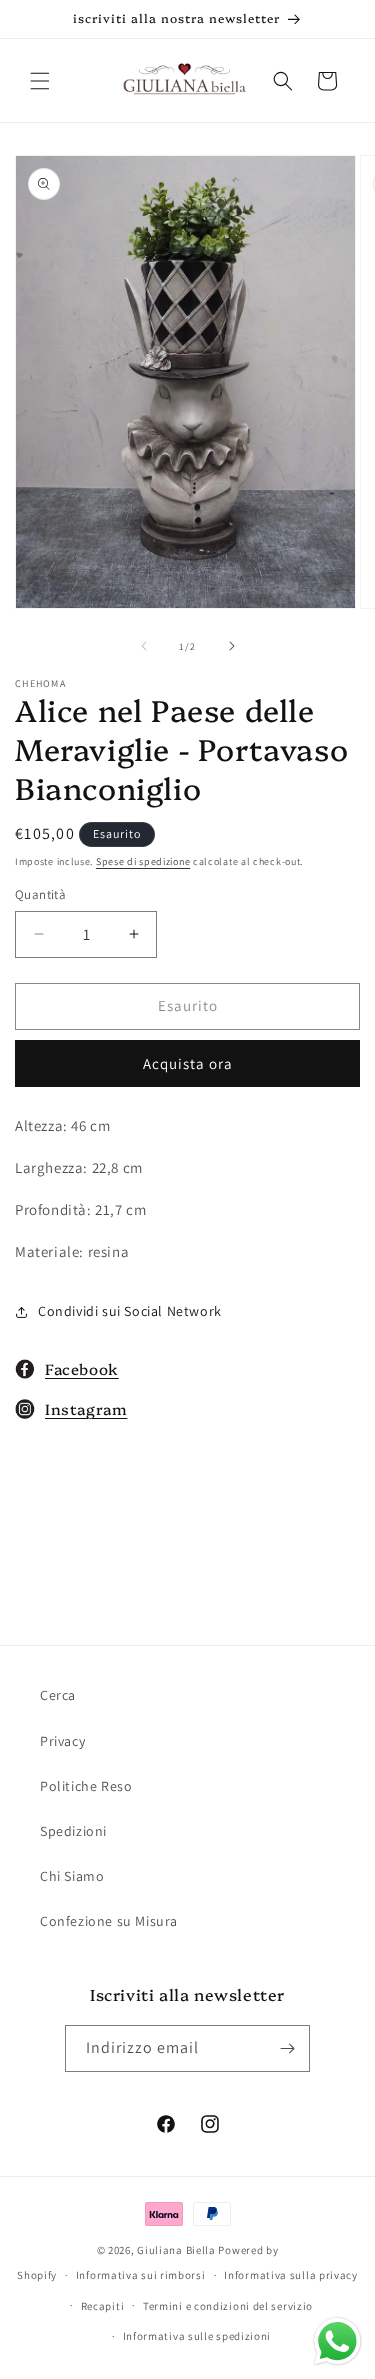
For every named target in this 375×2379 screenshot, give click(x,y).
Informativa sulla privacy (291, 2275)
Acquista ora (188, 1063)
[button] (40, 81)
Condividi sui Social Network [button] (130, 1311)
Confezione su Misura (109, 1921)
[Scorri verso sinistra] (144, 646)
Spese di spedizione (143, 861)
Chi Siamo (72, 1876)
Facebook (82, 1368)
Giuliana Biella (176, 2250)
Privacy (62, 1741)
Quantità (40, 894)
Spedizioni (73, 1831)
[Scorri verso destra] (232, 646)
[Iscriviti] (287, 2048)
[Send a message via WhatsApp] (337, 2341)
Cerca (58, 1695)
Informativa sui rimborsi (141, 2275)
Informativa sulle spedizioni (197, 2336)
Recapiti (103, 2306)
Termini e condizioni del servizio (228, 2306)
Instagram (86, 1408)
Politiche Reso (86, 1786)
